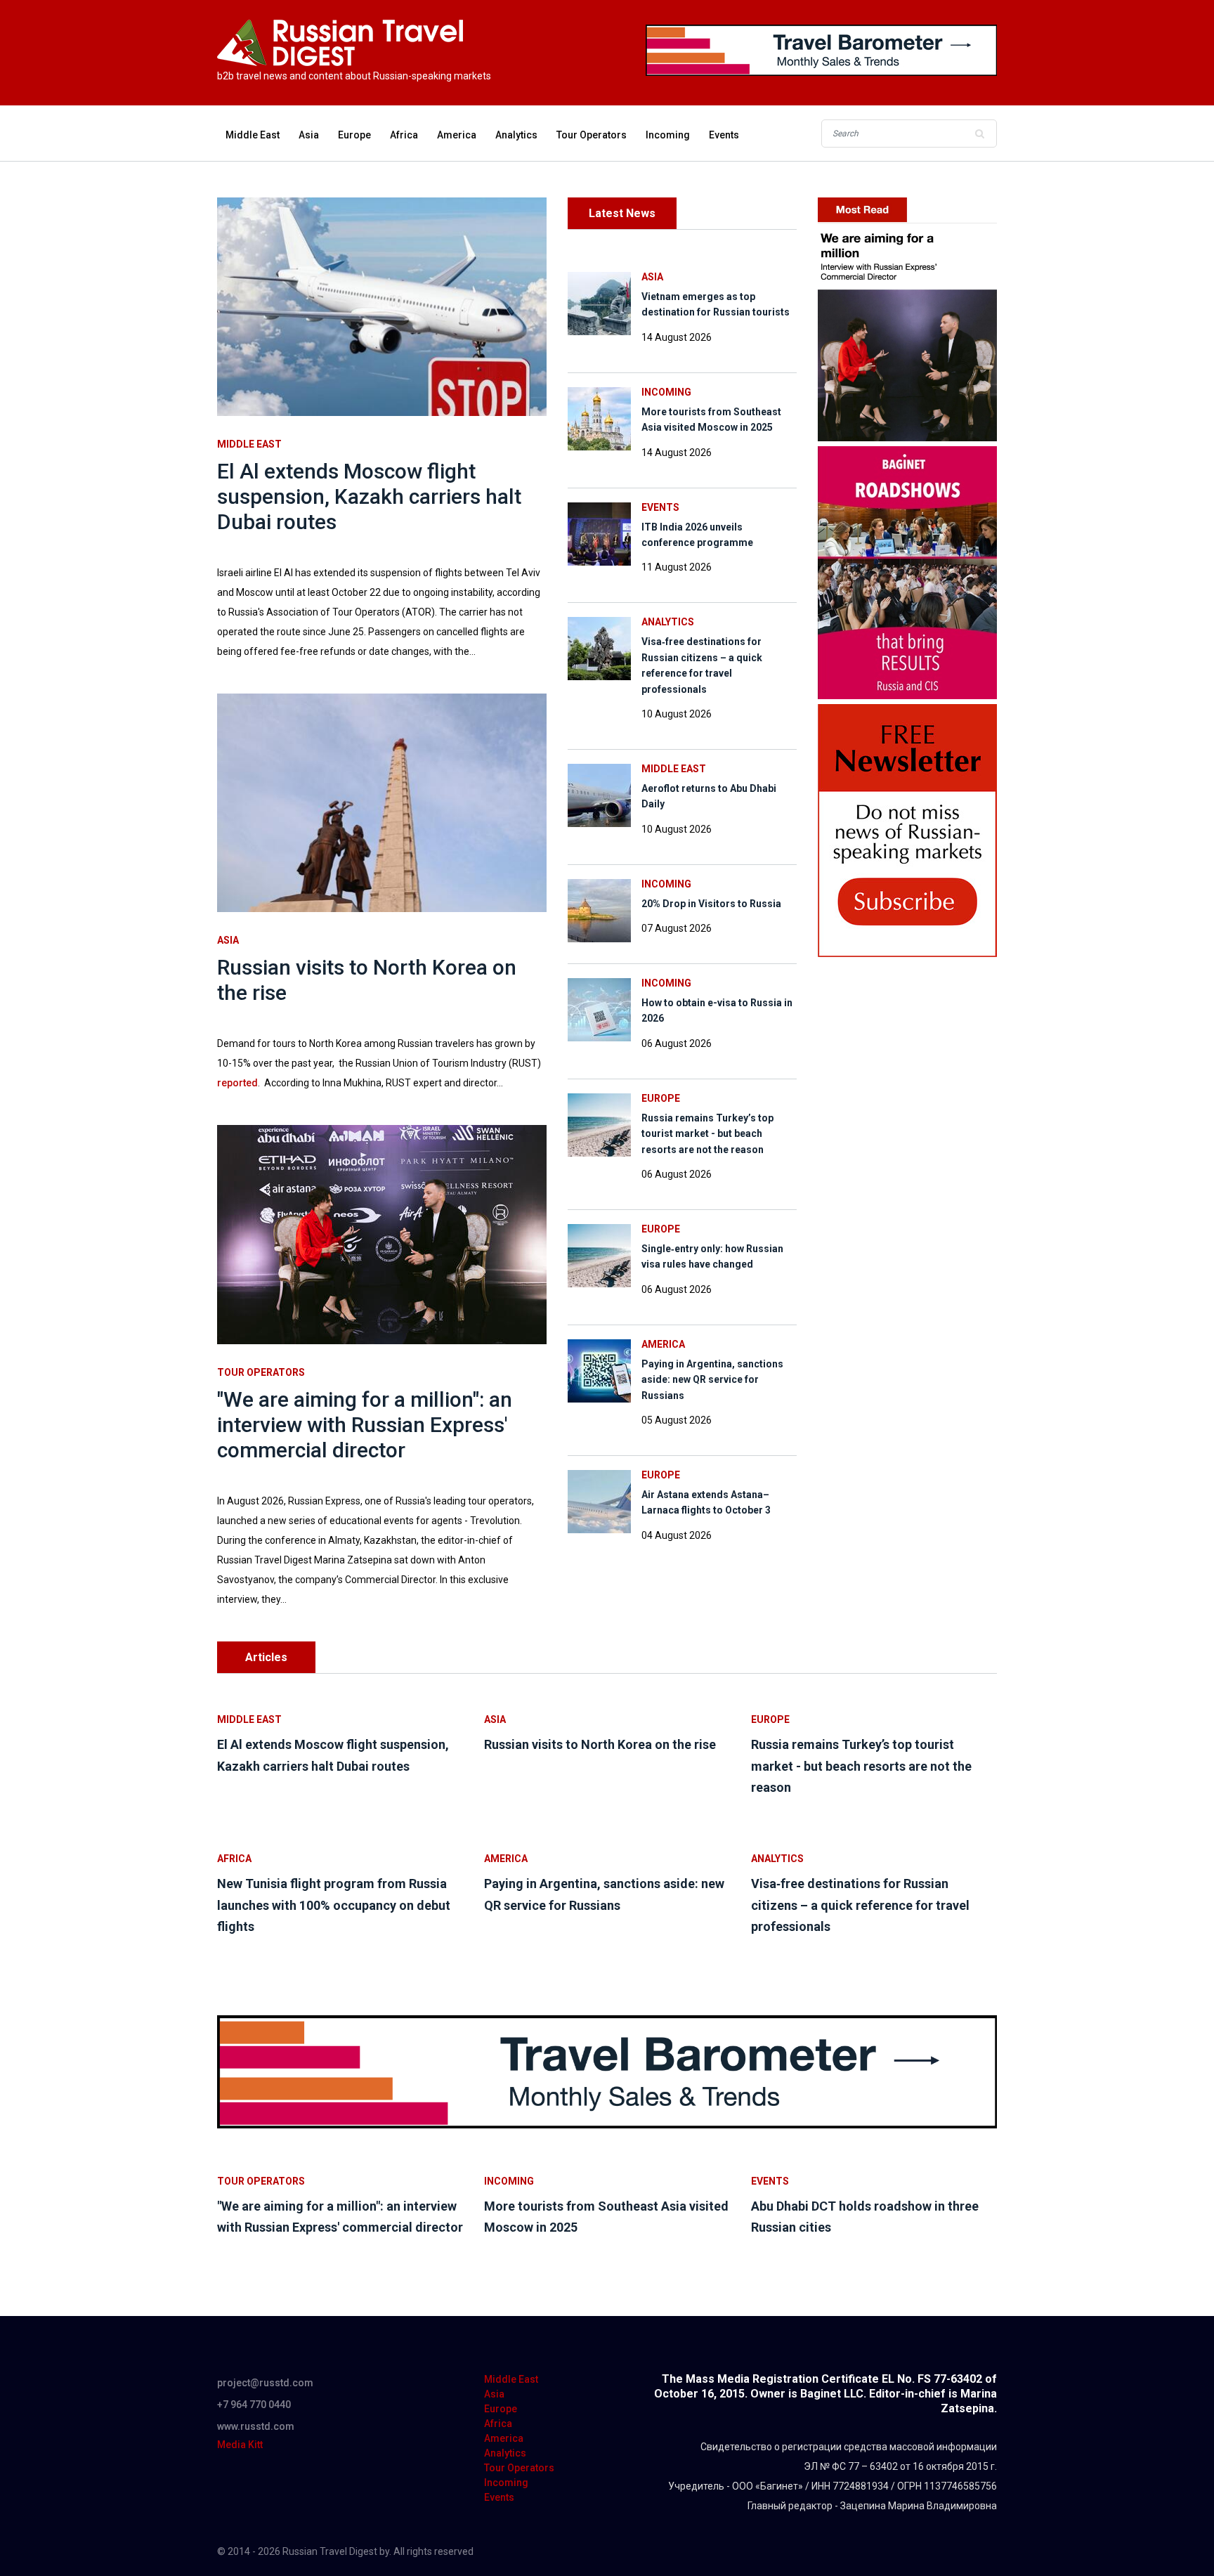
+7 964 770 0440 (254, 2405)
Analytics (516, 135)
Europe (354, 135)
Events (724, 135)
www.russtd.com (256, 2426)
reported (237, 1083)
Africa (404, 135)
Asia (309, 135)
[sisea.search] (979, 134)
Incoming (668, 135)
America (457, 135)
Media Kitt (240, 2445)
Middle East (253, 135)
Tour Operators (592, 135)
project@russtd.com (265, 2383)
